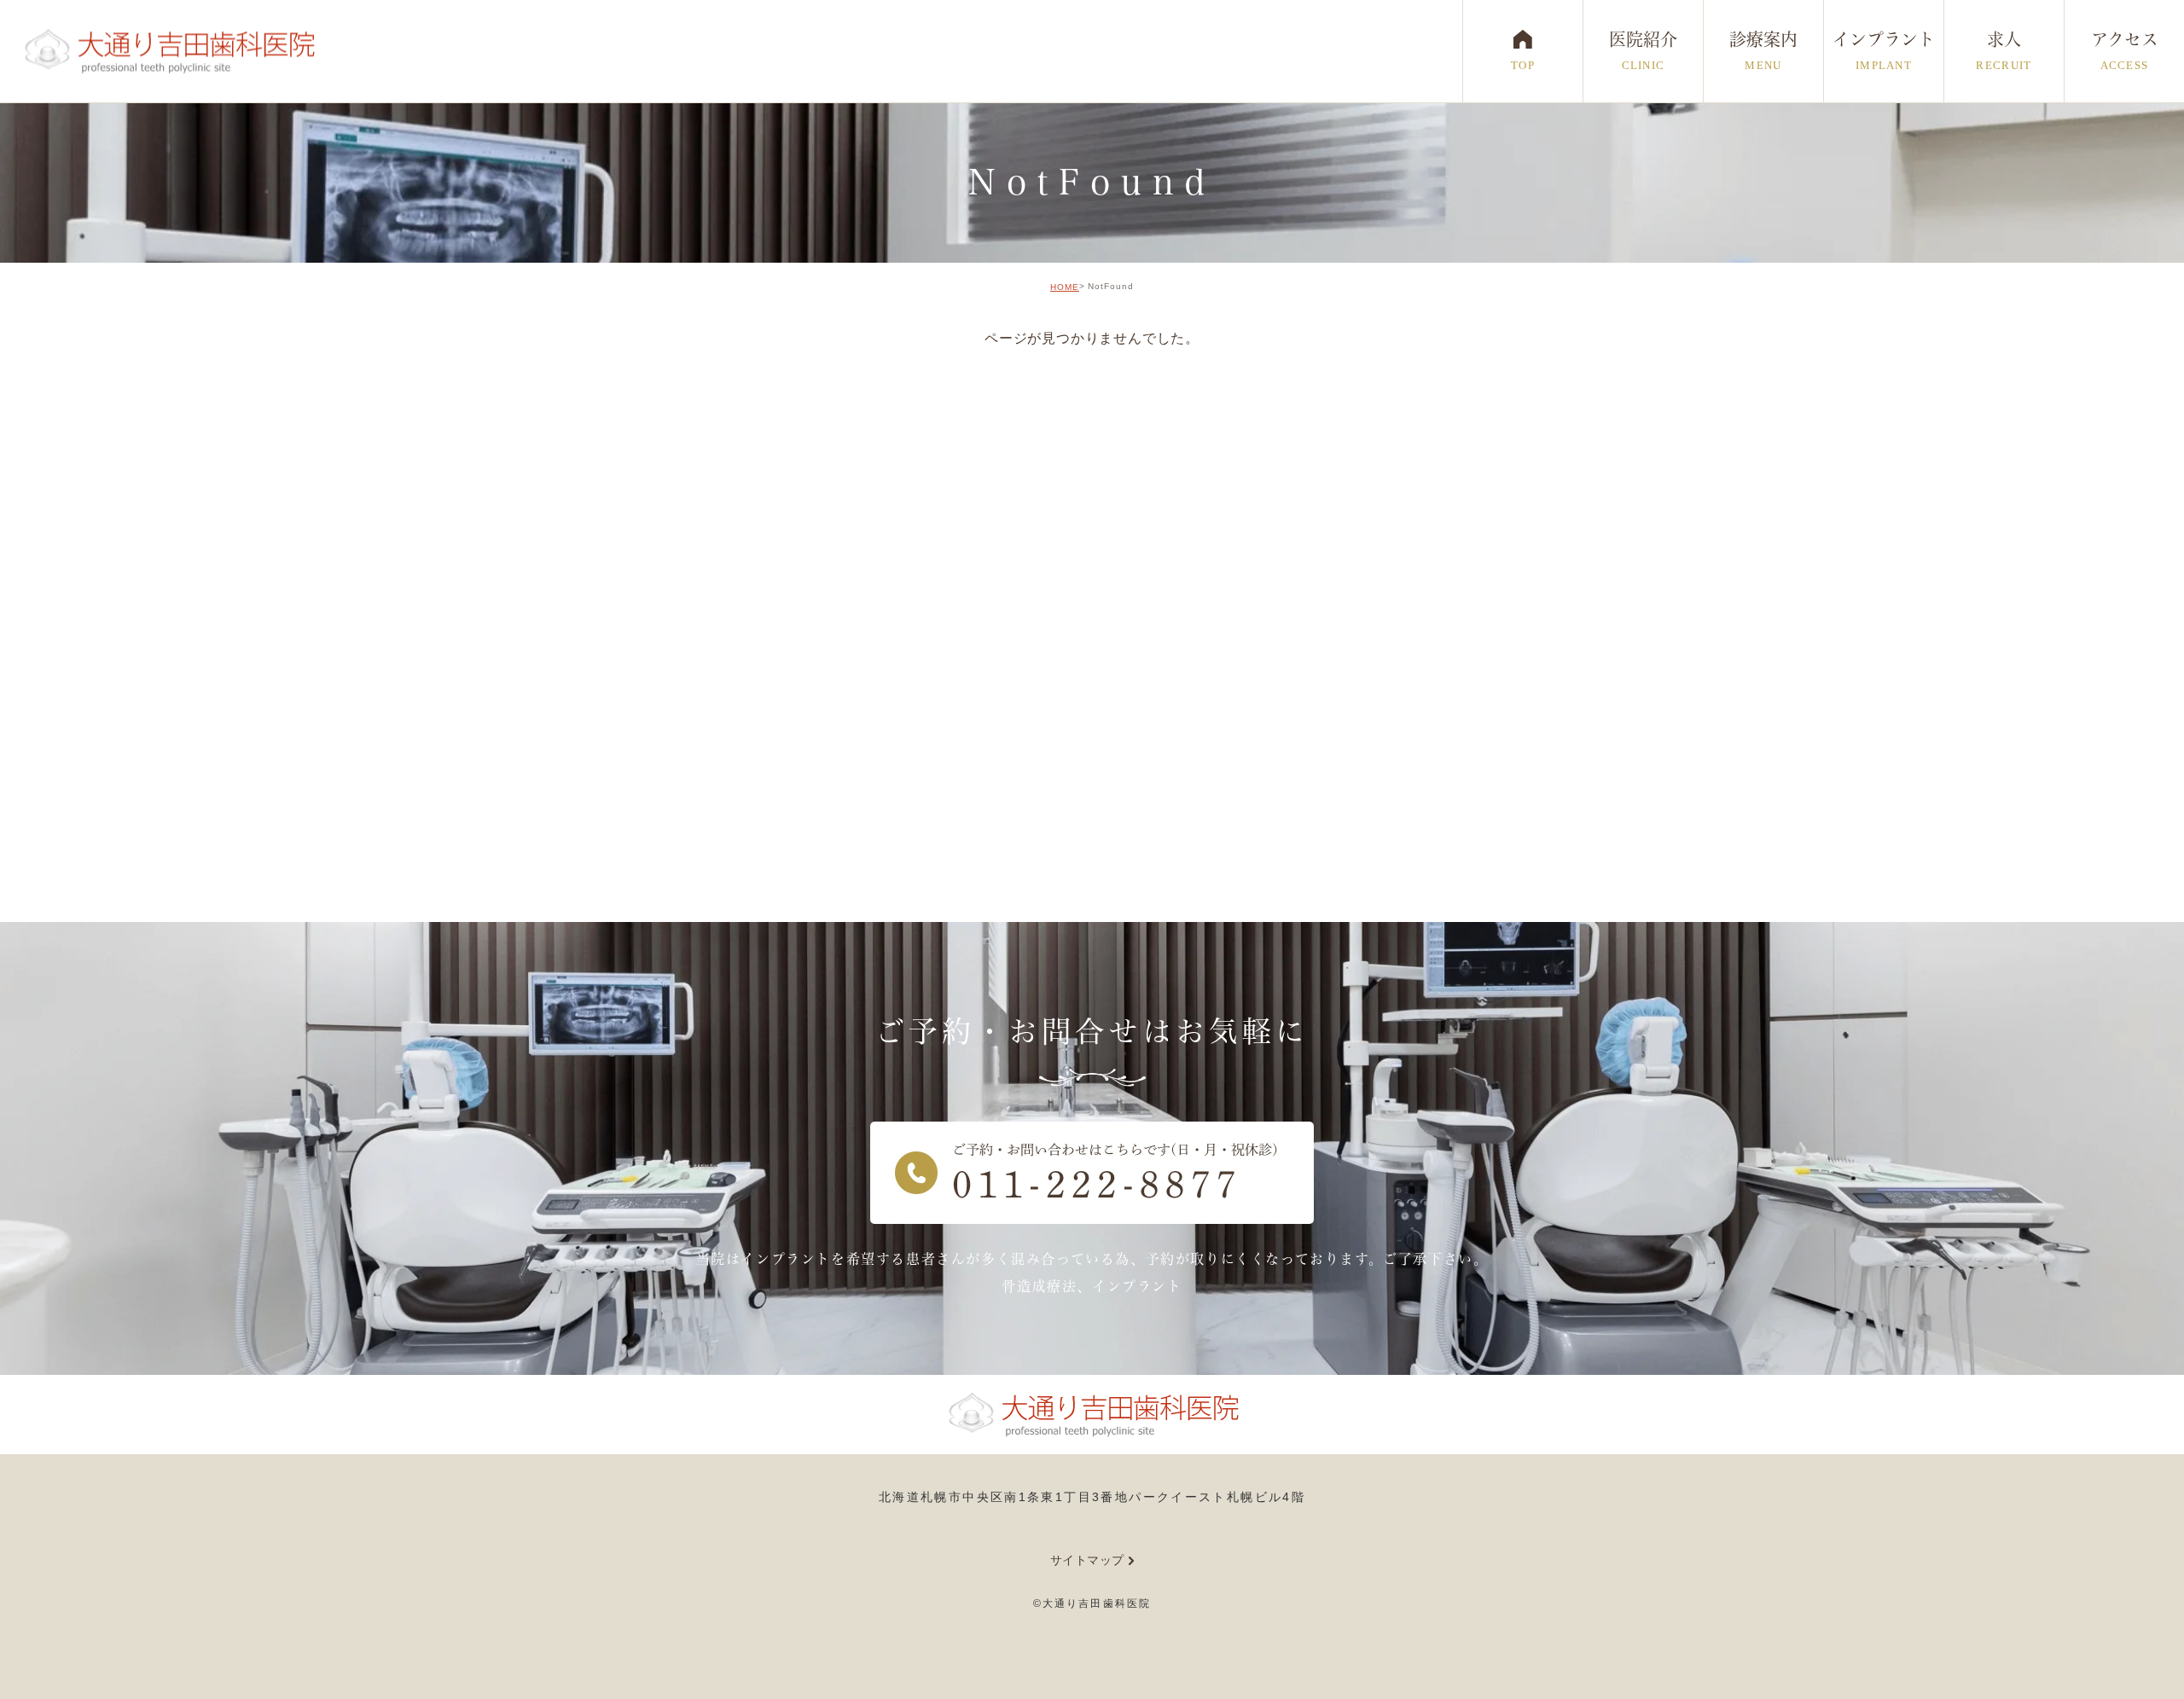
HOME (1065, 287)
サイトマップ (1087, 1560)
